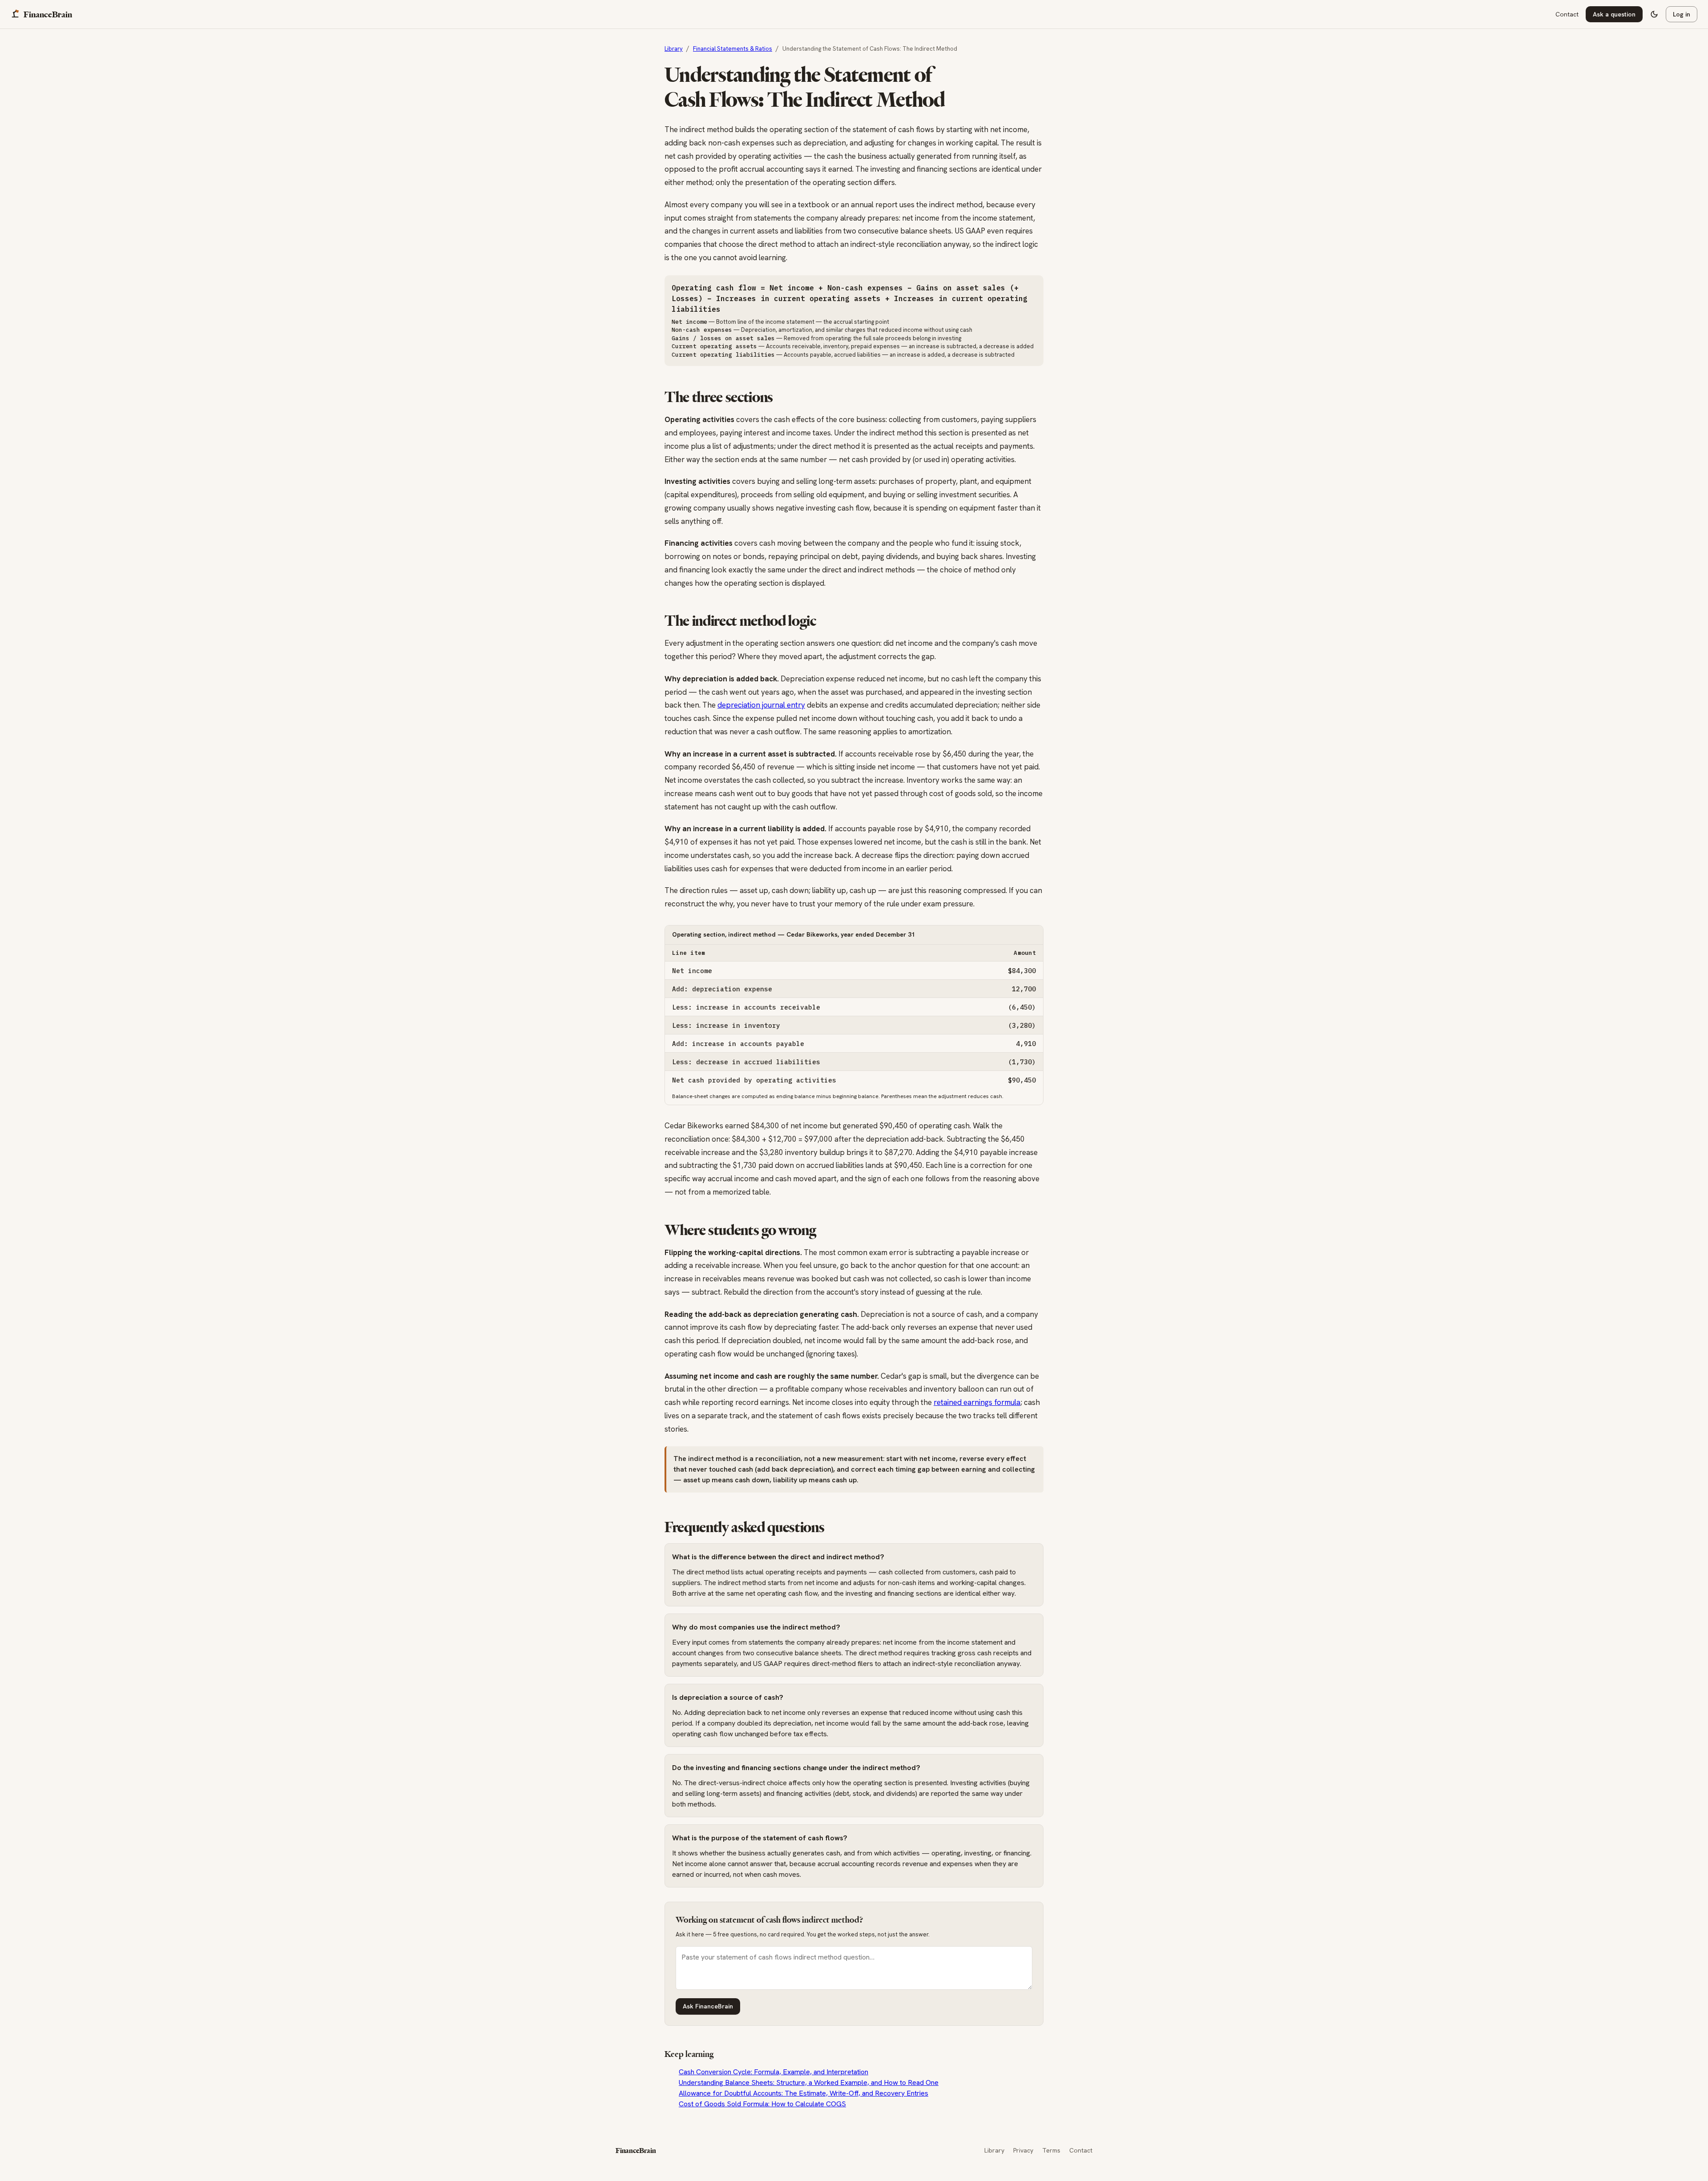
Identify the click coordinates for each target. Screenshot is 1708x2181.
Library (994, 2150)
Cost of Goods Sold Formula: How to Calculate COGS (762, 2104)
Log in (1682, 14)
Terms (1051, 2150)
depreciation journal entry (761, 705)
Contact (1567, 14)
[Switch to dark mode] (1654, 14)
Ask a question (1614, 14)
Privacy (1023, 2150)
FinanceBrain (636, 2151)
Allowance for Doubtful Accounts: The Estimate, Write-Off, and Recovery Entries (804, 2093)
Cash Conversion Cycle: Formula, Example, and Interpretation (773, 2072)
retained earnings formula (977, 1402)
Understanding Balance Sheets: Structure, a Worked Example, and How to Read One (809, 2082)
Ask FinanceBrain (708, 2006)
